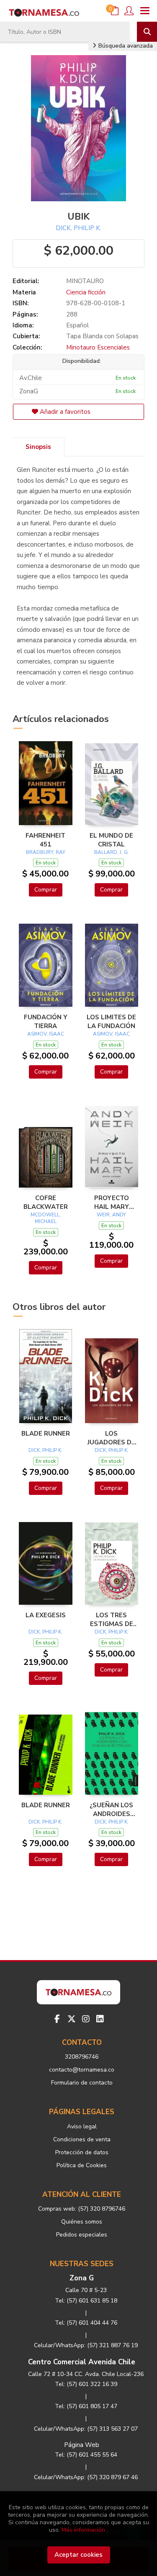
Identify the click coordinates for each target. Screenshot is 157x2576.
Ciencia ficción (86, 292)
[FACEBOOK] (57, 2019)
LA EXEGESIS (46, 1615)
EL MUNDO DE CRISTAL (111, 840)
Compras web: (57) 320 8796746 (82, 2209)
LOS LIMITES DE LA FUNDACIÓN (111, 1021)
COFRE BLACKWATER (46, 1202)
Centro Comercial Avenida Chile (82, 2362)
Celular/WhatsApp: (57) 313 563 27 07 (86, 2429)
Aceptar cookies (78, 2555)
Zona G (82, 2278)
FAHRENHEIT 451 (45, 840)
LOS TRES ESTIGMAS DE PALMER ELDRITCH (112, 1619)
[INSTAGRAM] (86, 2019)
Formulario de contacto (82, 2083)
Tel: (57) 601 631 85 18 (86, 2301)
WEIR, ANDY (111, 1215)
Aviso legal (82, 2126)
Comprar (46, 890)
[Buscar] (147, 32)
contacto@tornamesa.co (82, 2070)
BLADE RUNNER (46, 1434)
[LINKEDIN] (100, 2019)
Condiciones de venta (82, 2139)
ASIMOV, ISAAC (46, 1034)
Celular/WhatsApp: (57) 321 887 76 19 (86, 2345)
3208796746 (82, 2057)
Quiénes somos (82, 2222)
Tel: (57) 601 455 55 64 (86, 2455)
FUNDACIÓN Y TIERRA (46, 1021)
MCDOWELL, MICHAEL (46, 1218)
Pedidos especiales (82, 2235)
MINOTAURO (85, 281)
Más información (83, 2530)
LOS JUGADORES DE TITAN (111, 1438)
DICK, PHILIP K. (78, 228)
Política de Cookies (82, 2165)
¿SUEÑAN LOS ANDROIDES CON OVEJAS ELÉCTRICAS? (111, 1809)
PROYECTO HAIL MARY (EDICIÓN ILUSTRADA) (112, 1202)
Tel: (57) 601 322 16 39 (86, 2384)
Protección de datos (82, 2152)
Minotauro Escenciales (98, 347)
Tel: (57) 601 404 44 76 (86, 2323)
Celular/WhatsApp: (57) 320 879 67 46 (86, 2477)
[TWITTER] (72, 2019)
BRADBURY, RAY (46, 852)
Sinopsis (38, 447)
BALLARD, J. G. (112, 852)
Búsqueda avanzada (125, 46)
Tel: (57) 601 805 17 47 (86, 2406)
